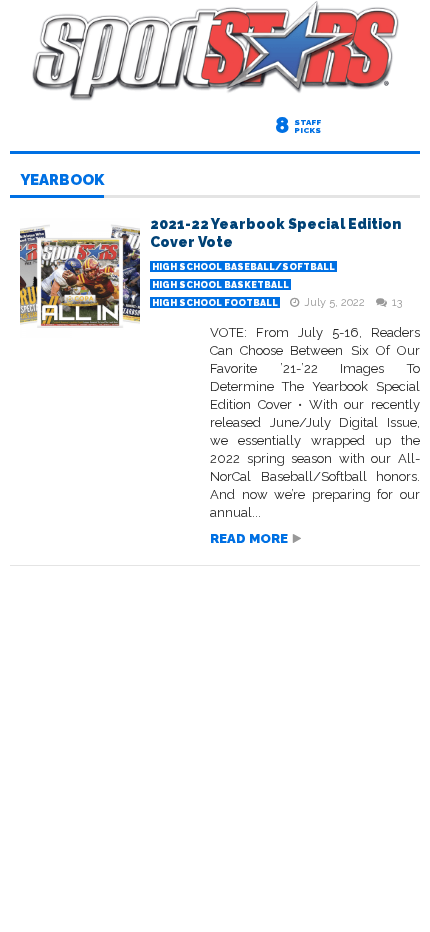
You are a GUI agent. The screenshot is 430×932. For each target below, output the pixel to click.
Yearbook (62, 181)
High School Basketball (220, 285)
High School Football (215, 303)
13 (397, 302)
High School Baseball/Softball (243, 267)
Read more (249, 538)
